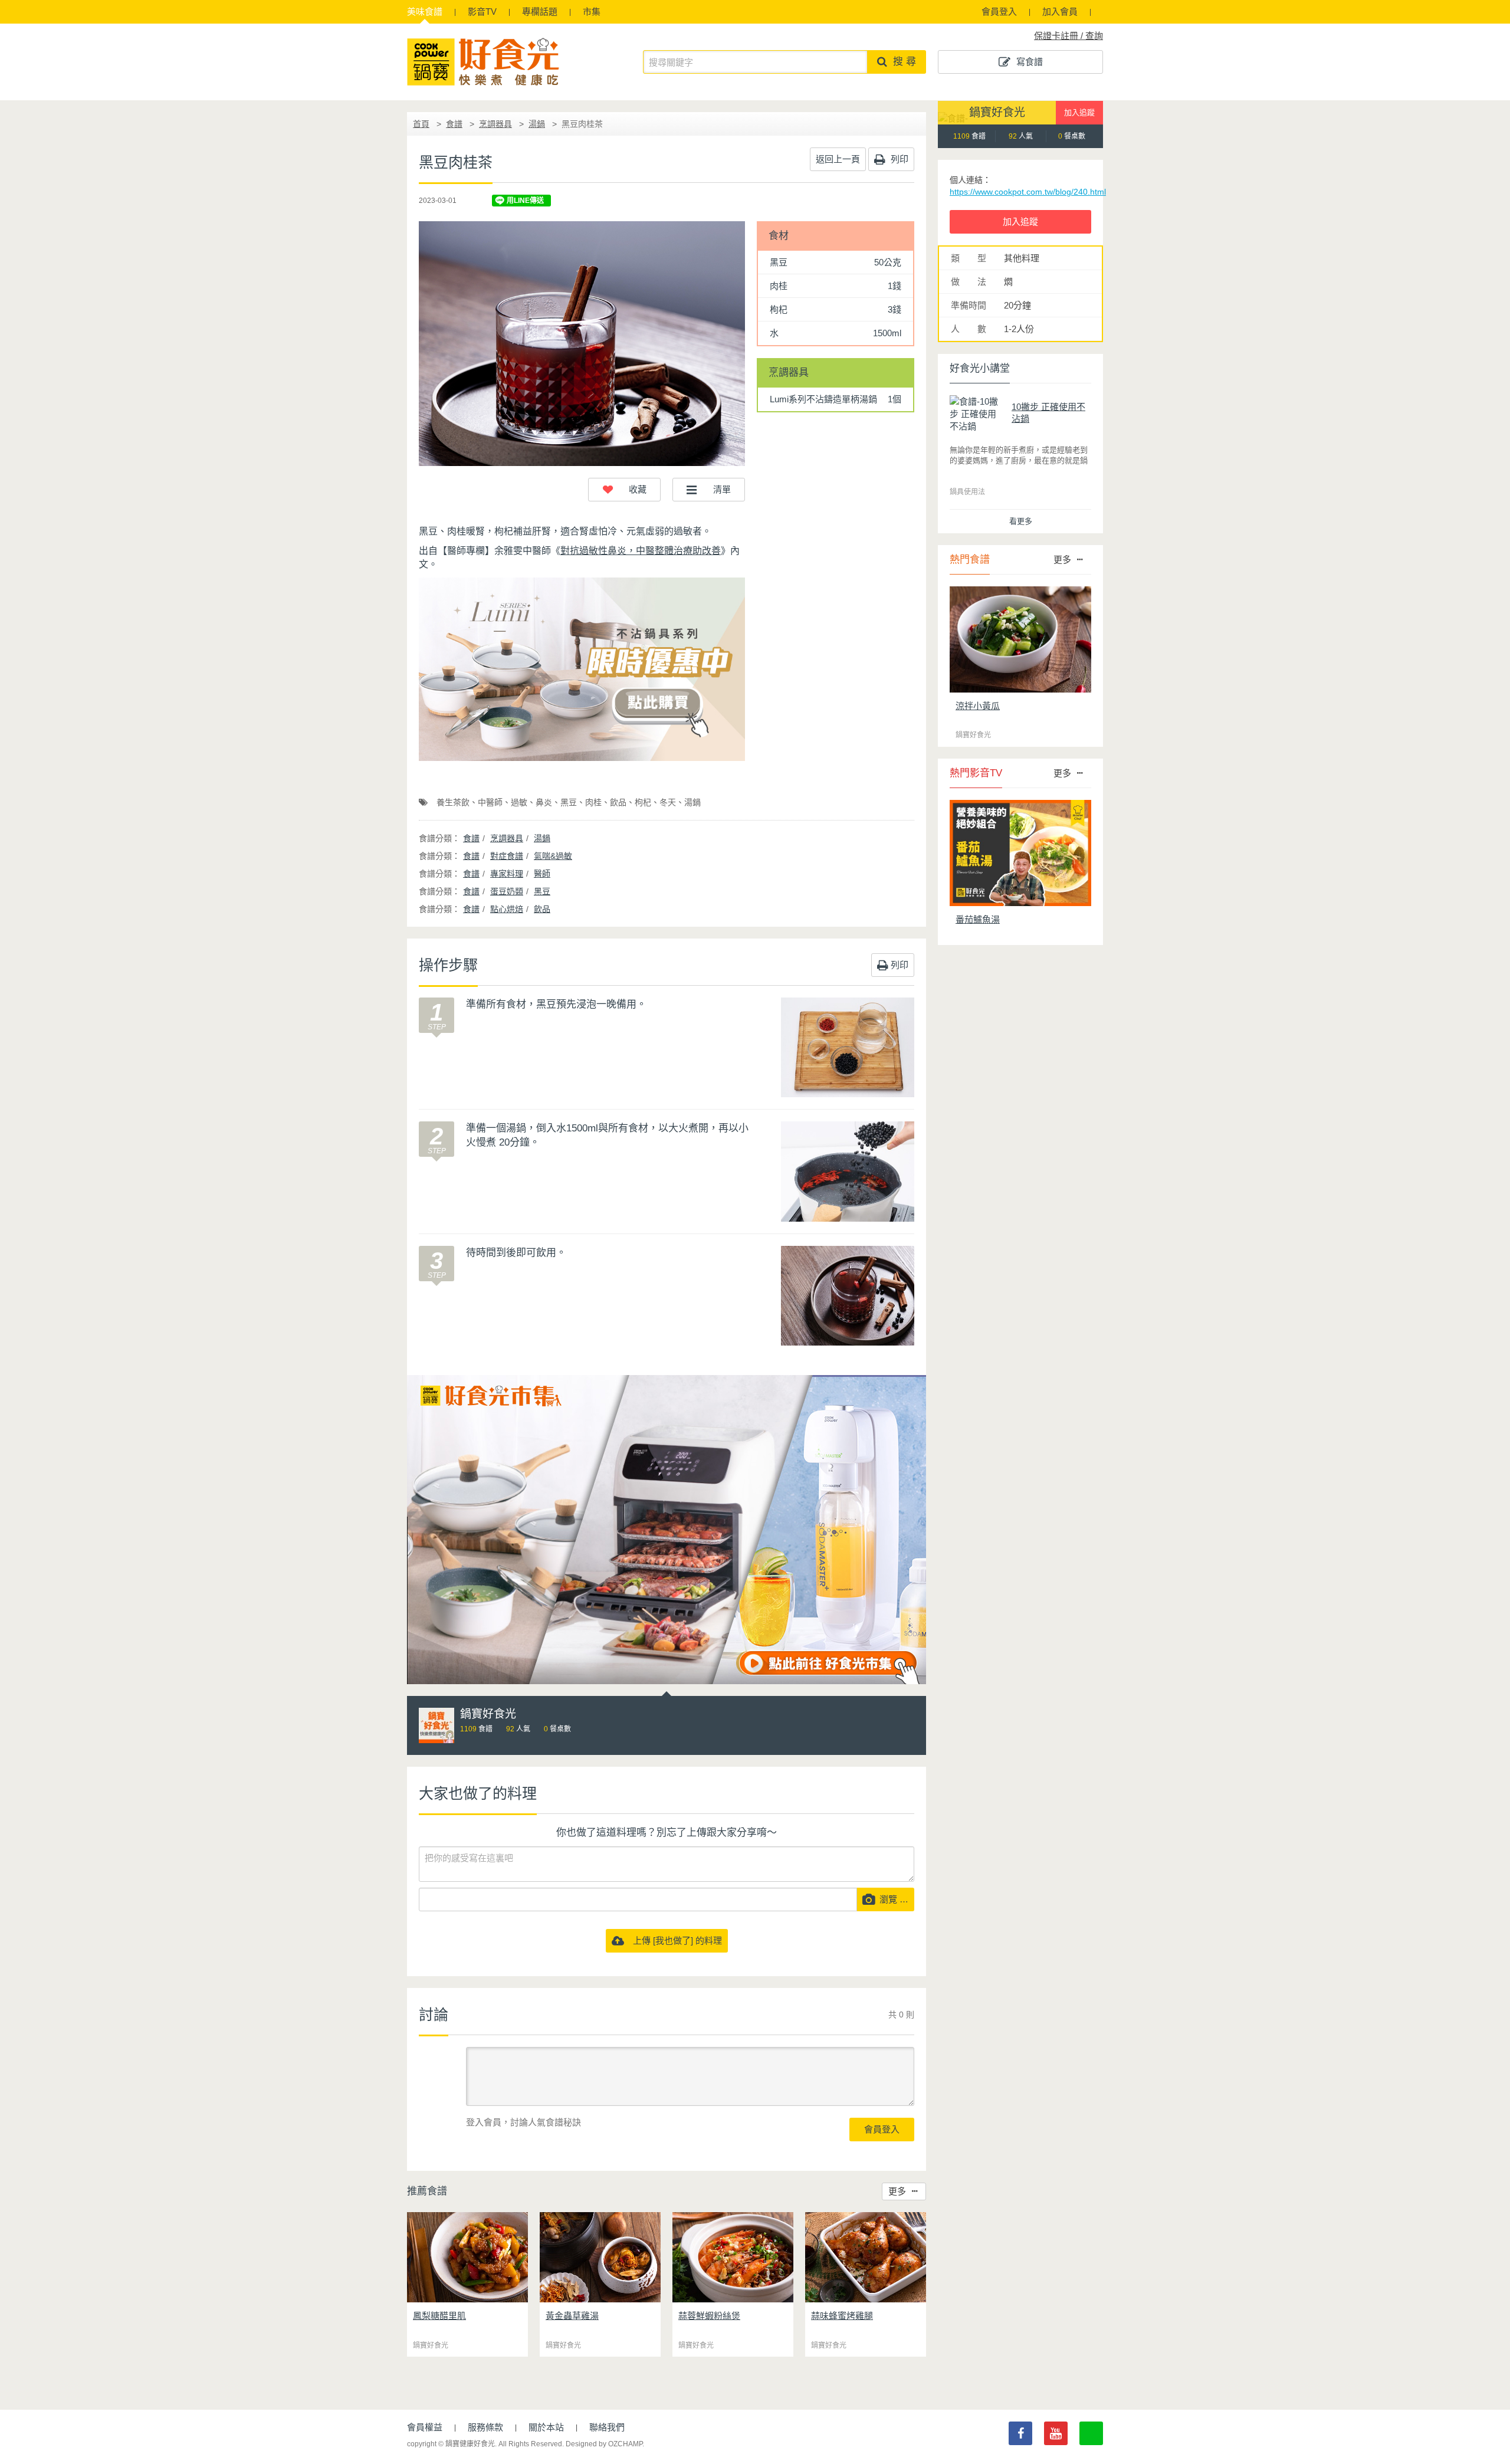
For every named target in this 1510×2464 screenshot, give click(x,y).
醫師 (542, 874)
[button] (624, 490)
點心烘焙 (507, 909)
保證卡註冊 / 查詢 (1069, 36)
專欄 (540, 12)
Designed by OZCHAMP (604, 2444)
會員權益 (425, 2427)
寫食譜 (1030, 62)
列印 (898, 159)
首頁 (421, 124)
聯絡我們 (607, 2427)
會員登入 (999, 12)
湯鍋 (537, 124)
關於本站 (546, 2427)
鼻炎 (544, 802)
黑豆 (569, 802)
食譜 (425, 12)
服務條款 (485, 2427)
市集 (592, 12)
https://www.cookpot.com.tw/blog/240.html (1028, 192)
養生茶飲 (453, 802)
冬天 (668, 802)
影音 (482, 12)
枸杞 (643, 802)
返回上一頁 (838, 159)
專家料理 (507, 874)
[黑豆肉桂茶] (582, 344)
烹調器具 (495, 124)
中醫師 (490, 802)
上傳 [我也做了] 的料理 (673, 1940)
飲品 (618, 802)
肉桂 (593, 802)
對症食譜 (507, 856)
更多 (897, 2191)
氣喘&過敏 (553, 856)
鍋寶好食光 (997, 112)
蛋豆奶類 (507, 891)
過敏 (519, 802)
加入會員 (1060, 12)
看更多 (1021, 521)
